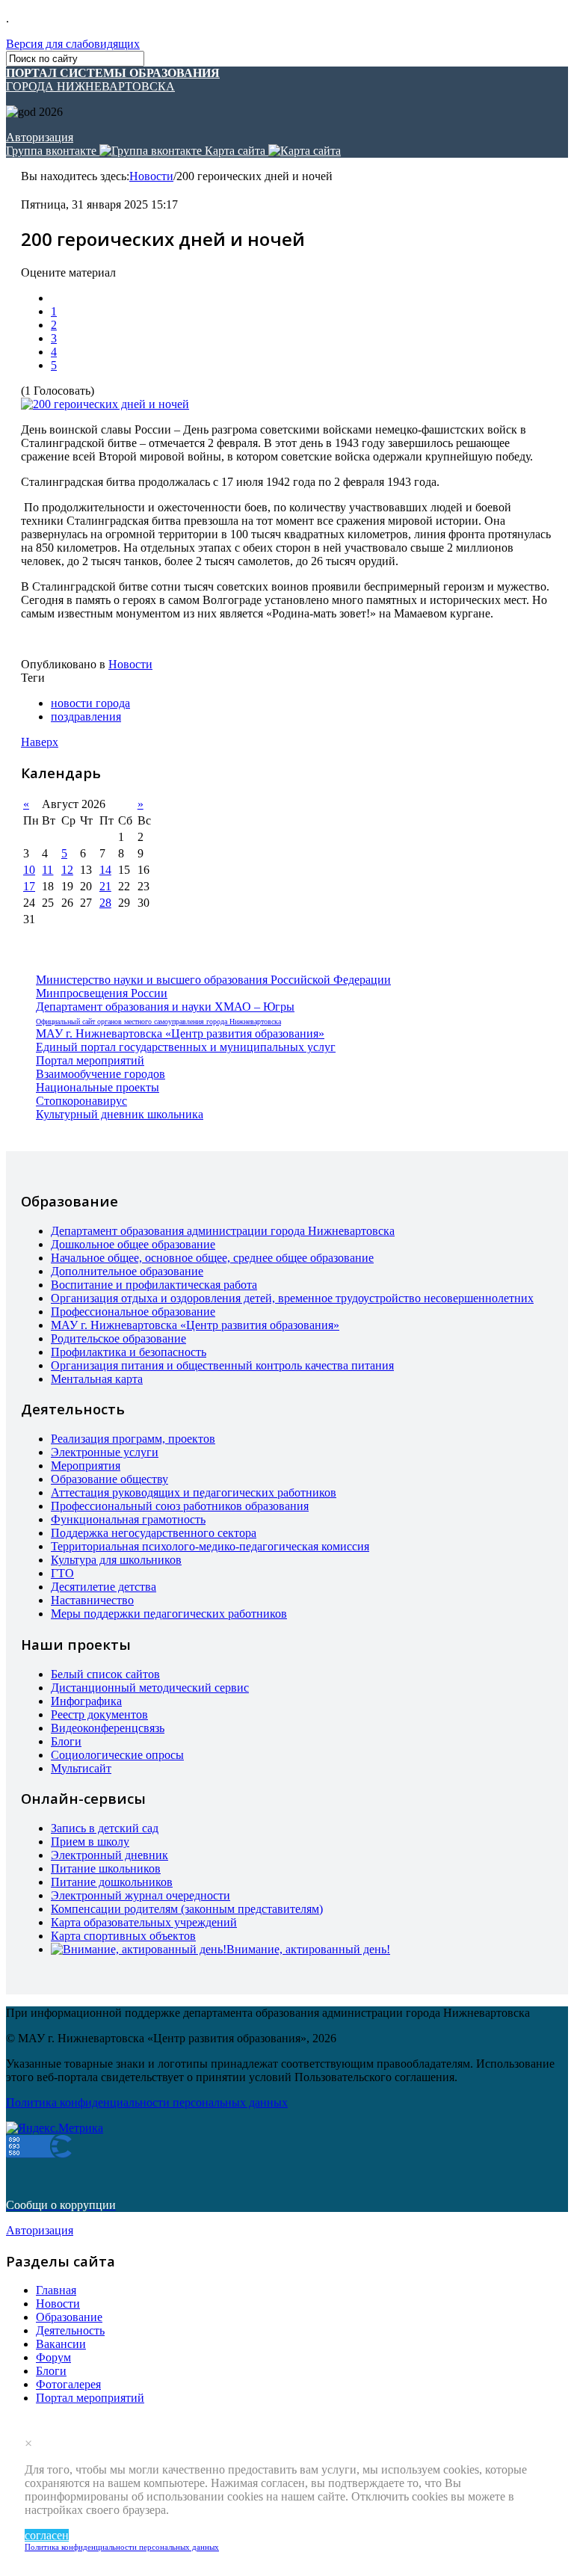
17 (29, 886)
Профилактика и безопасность (129, 1352)
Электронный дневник (109, 1855)
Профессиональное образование (133, 1312)
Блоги (66, 1741)
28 (105, 903)
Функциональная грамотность (128, 1519)
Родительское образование (118, 1338)
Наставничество (92, 1600)
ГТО (62, 1573)
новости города (90, 703)
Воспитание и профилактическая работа (154, 1285)
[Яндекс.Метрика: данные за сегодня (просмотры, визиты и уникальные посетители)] (55, 2128)
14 (105, 870)
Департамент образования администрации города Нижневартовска (223, 1231)
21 (105, 886)
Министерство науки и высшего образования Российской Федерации (213, 980)
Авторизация (40, 137)
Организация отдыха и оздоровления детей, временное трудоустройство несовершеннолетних (292, 1298)
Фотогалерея (68, 2384)
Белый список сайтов (105, 1674)
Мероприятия (86, 1466)
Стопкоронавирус (81, 1101)
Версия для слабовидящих (73, 44)
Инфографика (86, 1701)
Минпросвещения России (102, 993)
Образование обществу (109, 1479)
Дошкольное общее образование (133, 1244)
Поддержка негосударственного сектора (154, 1533)
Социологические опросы (117, 1755)
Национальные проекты (98, 1087)
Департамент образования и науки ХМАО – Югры (165, 1007)
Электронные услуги (105, 1452)
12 (67, 870)
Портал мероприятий (90, 1060)
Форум (53, 2357)
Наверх (40, 742)
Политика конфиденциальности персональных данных (122, 2547)
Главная (56, 2290)
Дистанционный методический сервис (150, 1688)
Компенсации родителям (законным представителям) (187, 1909)
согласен (47, 2535)
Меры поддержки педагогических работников (169, 1614)
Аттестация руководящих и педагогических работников (194, 1492)
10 (29, 870)
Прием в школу (90, 1842)
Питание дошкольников (112, 1882)
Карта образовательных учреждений (144, 1922)
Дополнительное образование (127, 1271)
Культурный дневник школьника (120, 1114)
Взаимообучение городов (101, 1074)
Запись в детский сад (105, 1828)
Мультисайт (81, 1768)
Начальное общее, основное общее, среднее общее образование (212, 1258)
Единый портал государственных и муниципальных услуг (186, 1047)
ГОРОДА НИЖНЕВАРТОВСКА (113, 80)
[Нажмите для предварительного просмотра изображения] (105, 404)
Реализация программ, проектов (133, 1439)
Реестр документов (99, 1714)
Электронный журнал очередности (141, 1895)
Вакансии (61, 2344)
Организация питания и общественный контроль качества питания (222, 1365)
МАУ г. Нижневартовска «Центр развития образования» (180, 1033)
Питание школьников (106, 1868)
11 (47, 870)
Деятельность (70, 2330)
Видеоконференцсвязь (108, 1728)
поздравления (86, 717)
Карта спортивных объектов (123, 1936)
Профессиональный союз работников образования (180, 1506)
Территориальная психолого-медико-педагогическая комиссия (210, 1546)
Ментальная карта (97, 1379)
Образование (69, 2317)
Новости (151, 176)
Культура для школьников (116, 1560)
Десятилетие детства (104, 1587)
